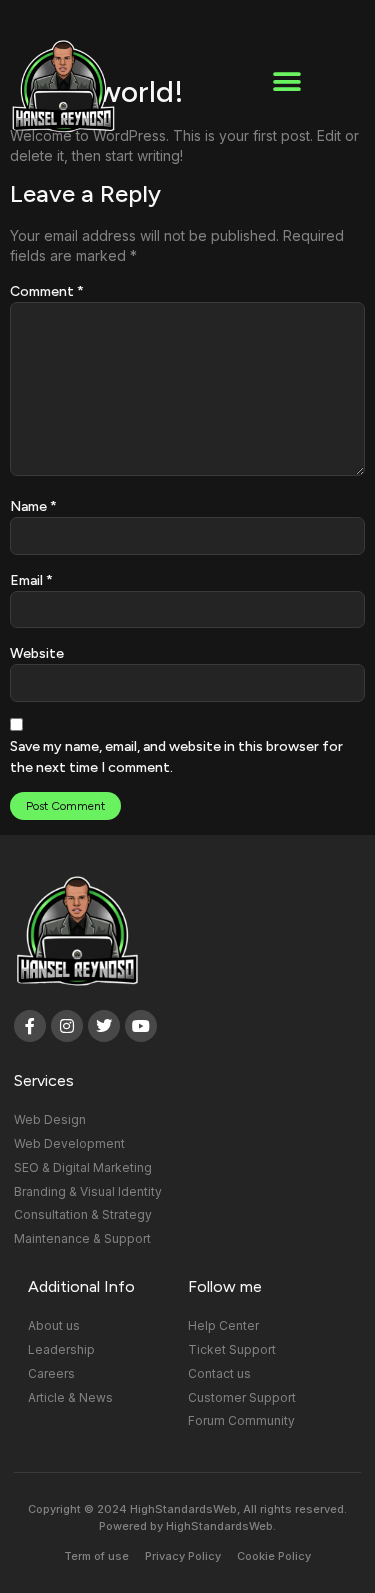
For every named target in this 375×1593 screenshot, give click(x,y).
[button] (286, 82)
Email (31, 580)
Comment (47, 291)
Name (33, 506)
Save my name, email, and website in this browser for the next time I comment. (176, 757)
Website (37, 653)
